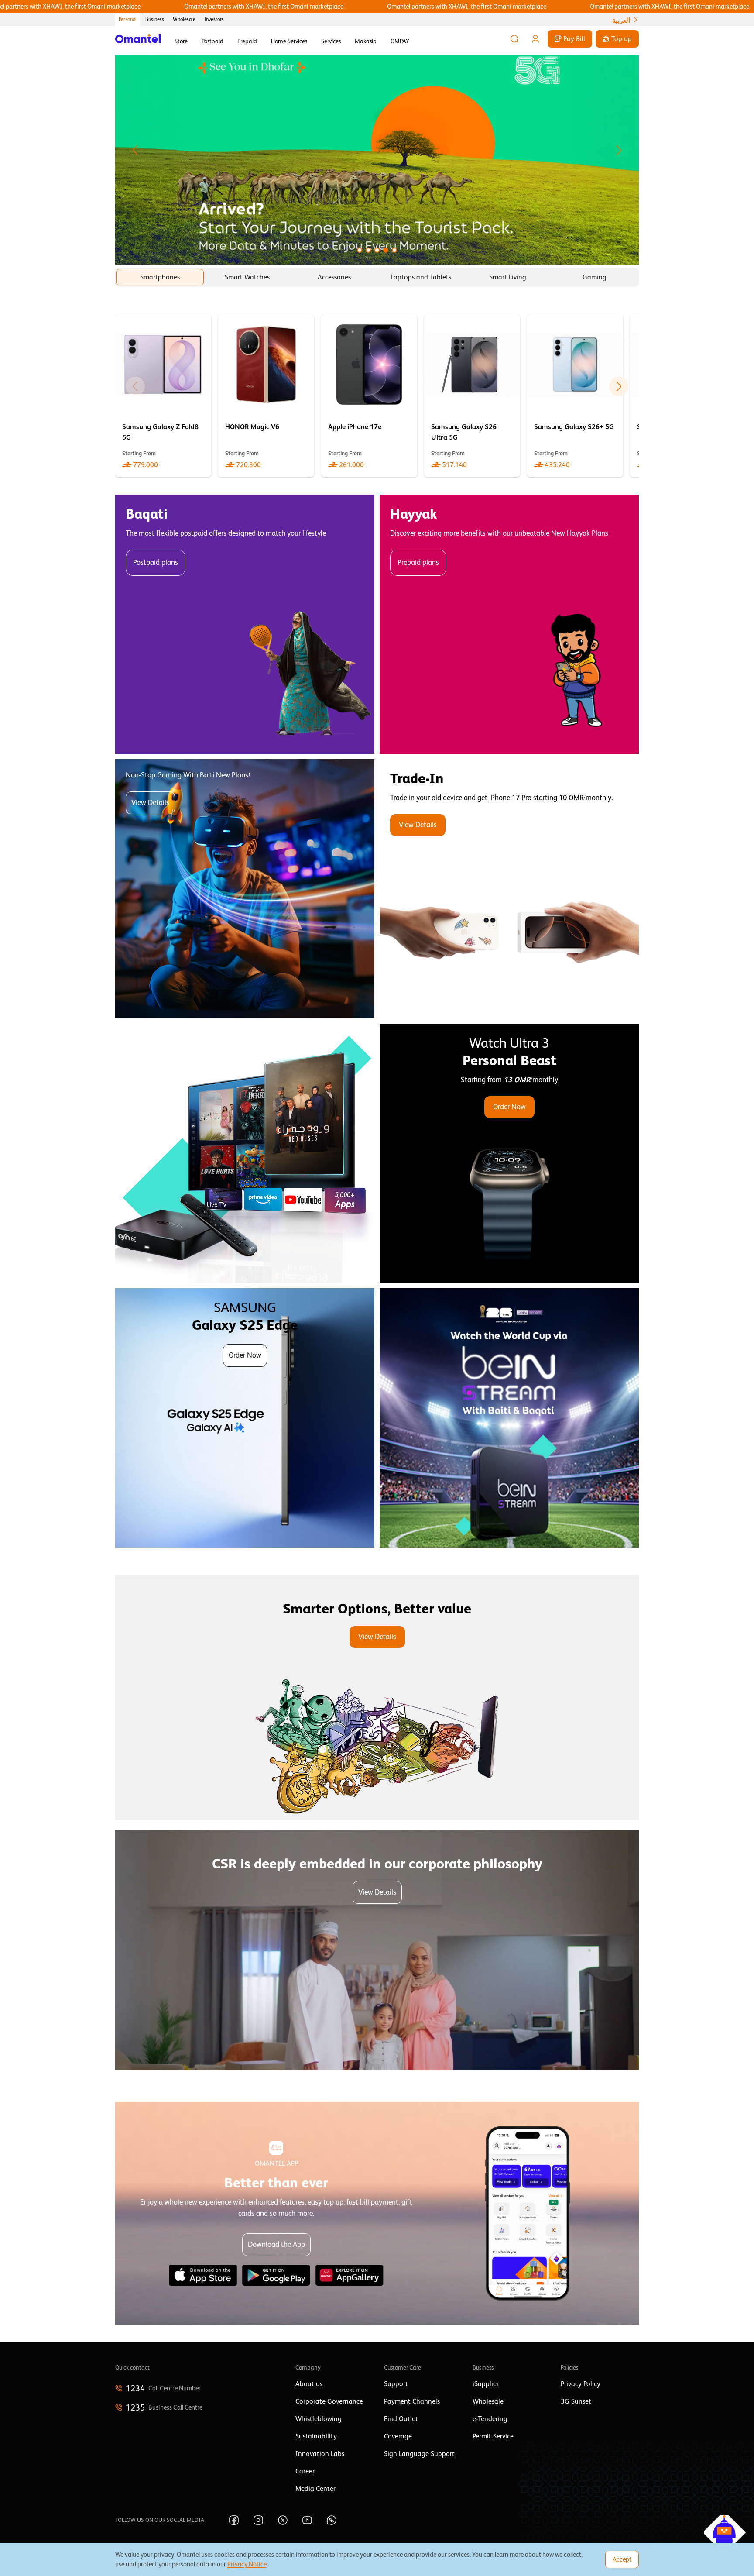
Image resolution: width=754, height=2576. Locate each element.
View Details (150, 803)
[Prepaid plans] (509, 624)
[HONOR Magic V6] (266, 396)
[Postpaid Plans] (245, 624)
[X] (283, 2520)
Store (181, 41)
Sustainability (316, 2436)
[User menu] (535, 39)
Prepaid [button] (247, 41)
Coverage (398, 2436)
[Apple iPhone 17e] (369, 396)
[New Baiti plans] (245, 889)
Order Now (509, 1107)
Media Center (315, 2489)
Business (155, 19)
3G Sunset (576, 2401)
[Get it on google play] (276, 2275)
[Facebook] (234, 2520)
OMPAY (400, 41)
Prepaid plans (418, 562)
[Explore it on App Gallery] (350, 2275)
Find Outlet (401, 2419)
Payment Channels (412, 2401)
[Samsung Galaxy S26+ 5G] (575, 396)
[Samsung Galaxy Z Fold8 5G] (163, 396)
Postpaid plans (156, 562)
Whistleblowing (319, 2419)
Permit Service (493, 2436)
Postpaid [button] (212, 41)
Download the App (276, 2244)
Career (305, 2471)
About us (309, 2384)
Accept (622, 2559)
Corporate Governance (329, 2401)
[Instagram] (258, 2520)
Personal (128, 19)
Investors (214, 19)
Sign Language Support (419, 2454)
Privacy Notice (247, 2564)
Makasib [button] (366, 41)
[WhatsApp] (332, 2520)
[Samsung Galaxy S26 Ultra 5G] (472, 396)
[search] (514, 39)
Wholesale (184, 19)
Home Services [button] (289, 41)
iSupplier (486, 2384)
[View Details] (509, 889)
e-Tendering (490, 2419)
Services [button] (331, 41)
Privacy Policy (581, 2384)
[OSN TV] (245, 1153)
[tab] (160, 277)
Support (396, 2384)
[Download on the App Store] (203, 2275)
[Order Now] (509, 1153)
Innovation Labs (320, 2454)
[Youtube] (307, 2520)
